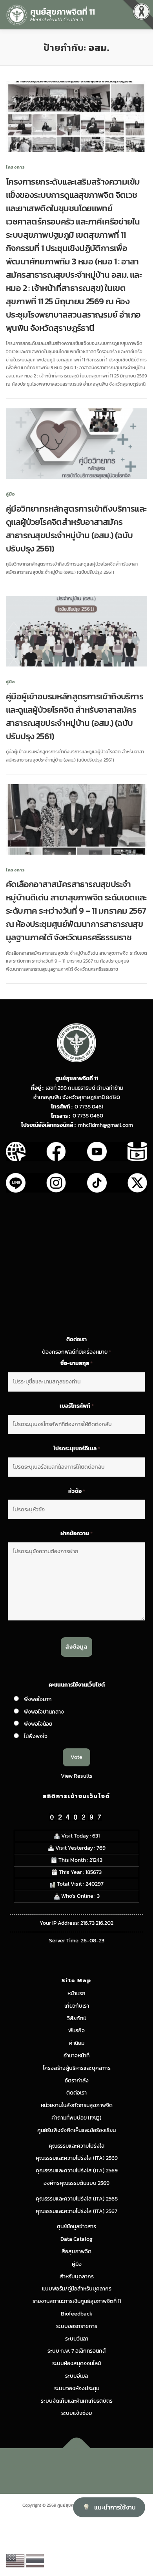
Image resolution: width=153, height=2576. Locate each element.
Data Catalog (76, 2239)
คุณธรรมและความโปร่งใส (77, 2146)
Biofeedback (77, 2314)
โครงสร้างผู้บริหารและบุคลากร (77, 2068)
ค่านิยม (77, 2043)
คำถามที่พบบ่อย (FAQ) (76, 2118)
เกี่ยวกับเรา (77, 2006)
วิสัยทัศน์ (77, 2018)
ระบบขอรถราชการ (77, 2326)
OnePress (110, 2466)
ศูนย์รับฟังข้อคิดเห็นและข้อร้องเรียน (76, 2130)
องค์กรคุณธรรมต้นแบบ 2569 (76, 2183)
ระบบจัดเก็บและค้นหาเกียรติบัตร (77, 2401)
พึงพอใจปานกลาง (44, 1712)
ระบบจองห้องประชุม (77, 2388)
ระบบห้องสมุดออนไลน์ (76, 2363)
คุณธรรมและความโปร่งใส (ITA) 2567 (76, 2211)
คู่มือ (11, 494)
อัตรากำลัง (77, 2081)
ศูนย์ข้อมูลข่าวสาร (76, 2227)
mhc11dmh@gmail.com (106, 1125)
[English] (16, 2560)
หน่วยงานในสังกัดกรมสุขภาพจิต (77, 2105)
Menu (139, 14)
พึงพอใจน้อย (38, 1724)
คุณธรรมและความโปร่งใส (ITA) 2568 (77, 2199)
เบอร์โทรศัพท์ (77, 1406)
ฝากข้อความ (76, 1534)
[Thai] (35, 2560)
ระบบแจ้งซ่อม (76, 2413)
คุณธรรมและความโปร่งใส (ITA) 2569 (77, 2158)
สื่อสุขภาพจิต (76, 2252)
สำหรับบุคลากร (77, 2277)
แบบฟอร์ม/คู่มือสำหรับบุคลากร (77, 2289)
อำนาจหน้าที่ (76, 2056)
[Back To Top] (77, 2448)
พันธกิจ (76, 2031)
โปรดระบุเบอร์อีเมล (77, 1449)
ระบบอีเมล (76, 2376)
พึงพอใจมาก (38, 1699)
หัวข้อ (77, 1491)
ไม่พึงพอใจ (36, 1736)
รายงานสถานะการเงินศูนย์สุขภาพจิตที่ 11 (77, 2301)
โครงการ (15, 167)
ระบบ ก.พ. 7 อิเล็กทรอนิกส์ (77, 2351)
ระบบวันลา (77, 2339)
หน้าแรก (76, 1993)
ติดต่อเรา (76, 2093)
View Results (77, 1776)
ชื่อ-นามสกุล (76, 1363)
